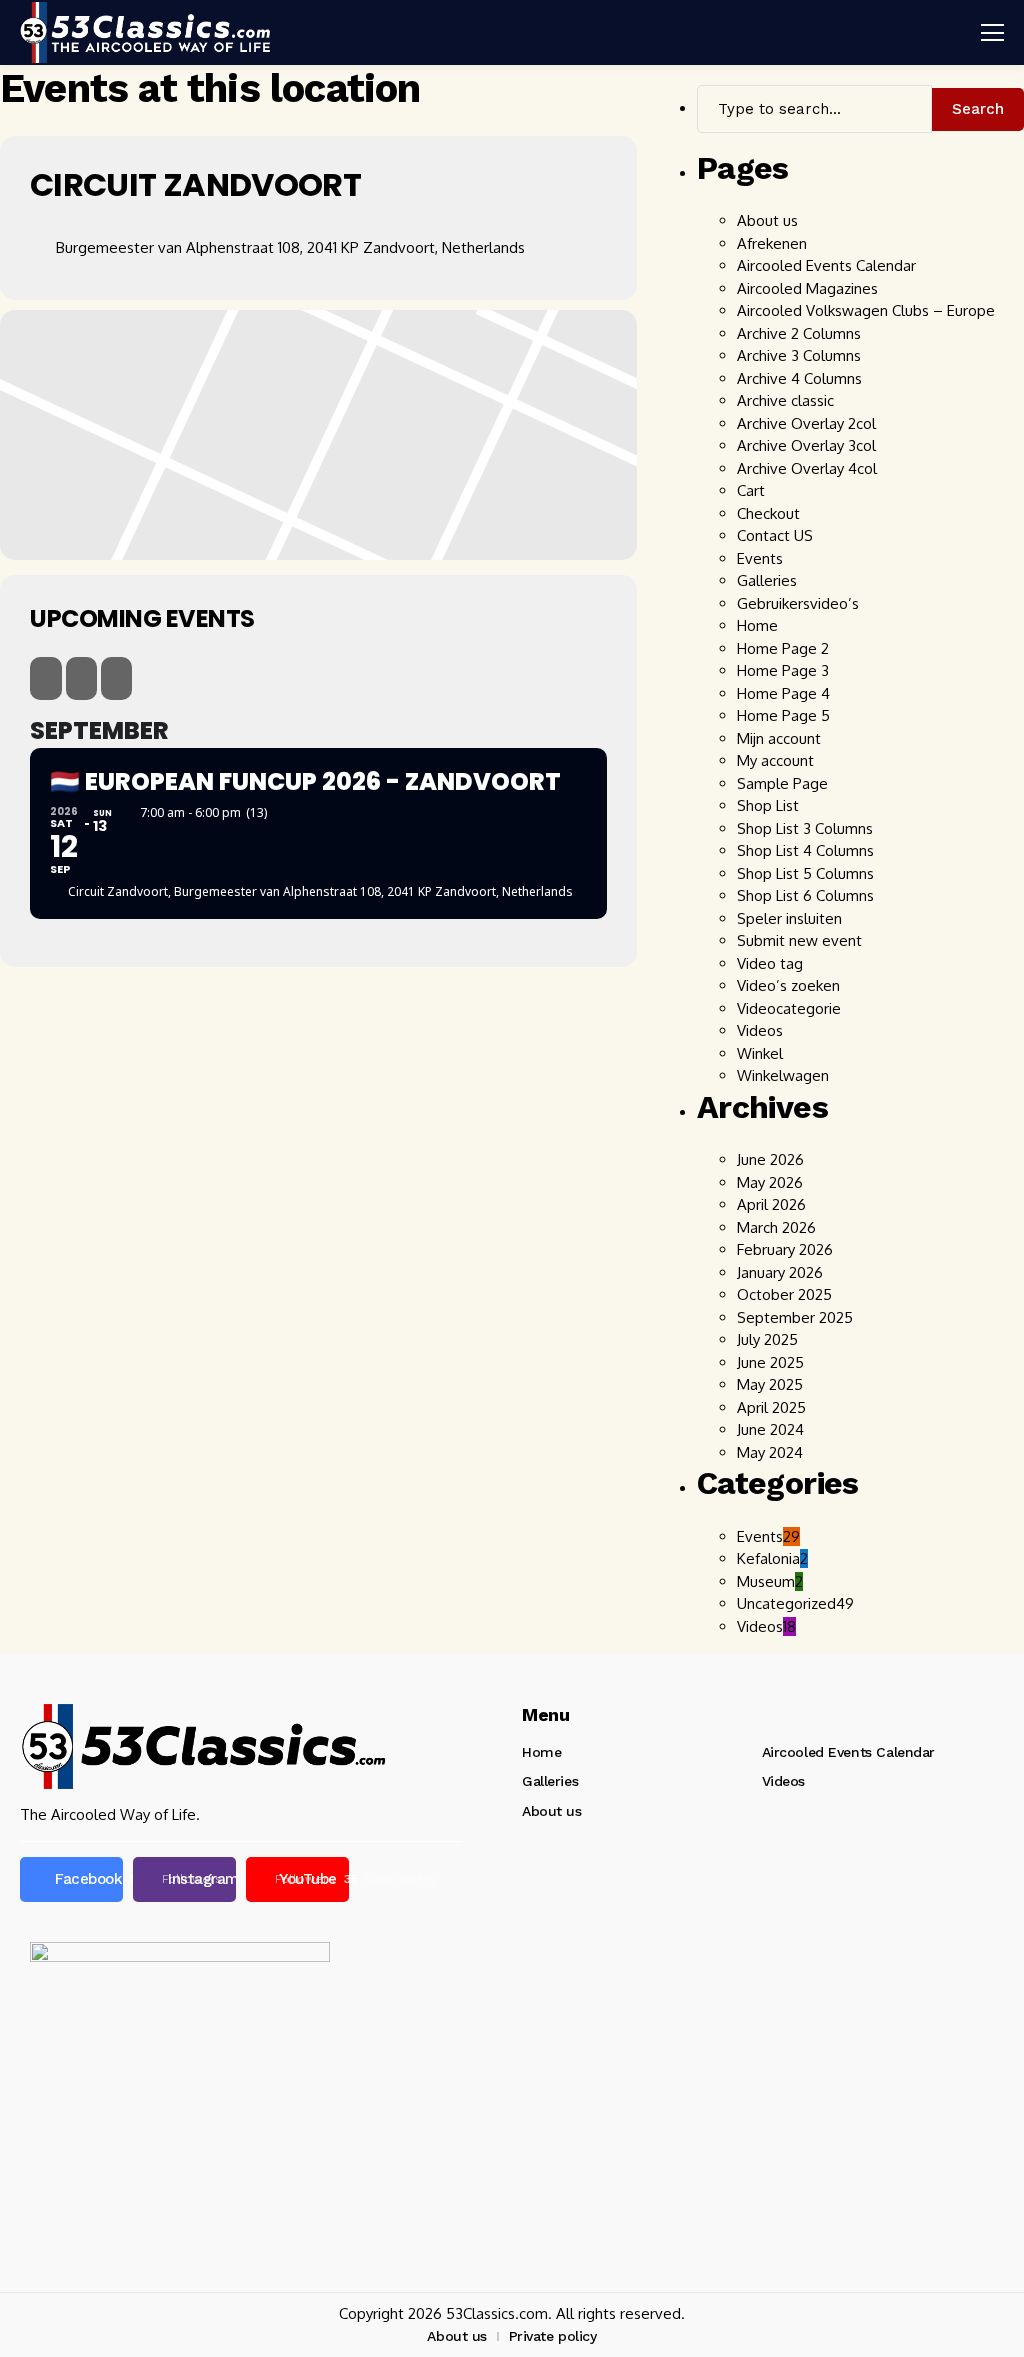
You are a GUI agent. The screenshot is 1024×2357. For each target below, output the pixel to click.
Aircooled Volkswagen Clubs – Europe (866, 310)
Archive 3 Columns (799, 355)
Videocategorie (789, 1008)
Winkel (760, 1053)
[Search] (46, 678)
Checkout (768, 513)
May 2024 (770, 1452)
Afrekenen (772, 243)
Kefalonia (772, 1558)
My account (775, 760)
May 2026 (770, 1182)
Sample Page (782, 783)
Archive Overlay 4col (809, 468)
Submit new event (799, 940)
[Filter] (81, 678)
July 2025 (767, 1339)
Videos (760, 1030)
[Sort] (116, 678)
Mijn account (779, 738)
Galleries (767, 580)
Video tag (770, 963)
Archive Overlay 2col (806, 423)
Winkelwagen (783, 1075)
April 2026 (771, 1204)
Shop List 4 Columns (805, 850)
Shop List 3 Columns (805, 828)
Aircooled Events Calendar (826, 265)
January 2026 (780, 1272)
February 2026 (785, 1249)
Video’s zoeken (788, 985)
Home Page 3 (783, 670)
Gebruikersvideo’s (798, 603)
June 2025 (770, 1362)
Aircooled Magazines (807, 288)
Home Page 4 (783, 693)
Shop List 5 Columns (805, 873)
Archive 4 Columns (799, 378)
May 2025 (770, 1384)
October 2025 (784, 1294)
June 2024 (770, 1429)
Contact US (775, 535)
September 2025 (795, 1317)
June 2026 (770, 1159)
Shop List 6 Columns (805, 895)
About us (767, 220)
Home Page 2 (783, 648)
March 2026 (776, 1227)
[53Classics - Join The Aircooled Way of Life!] (145, 32)
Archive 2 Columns (799, 333)
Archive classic (785, 400)
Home (757, 625)
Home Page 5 (783, 715)
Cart (751, 490)
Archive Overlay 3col (808, 445)
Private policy (553, 2336)
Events (760, 558)
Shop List (768, 805)
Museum (770, 1581)
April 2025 (771, 1407)
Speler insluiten (789, 918)
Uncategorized (795, 1603)
